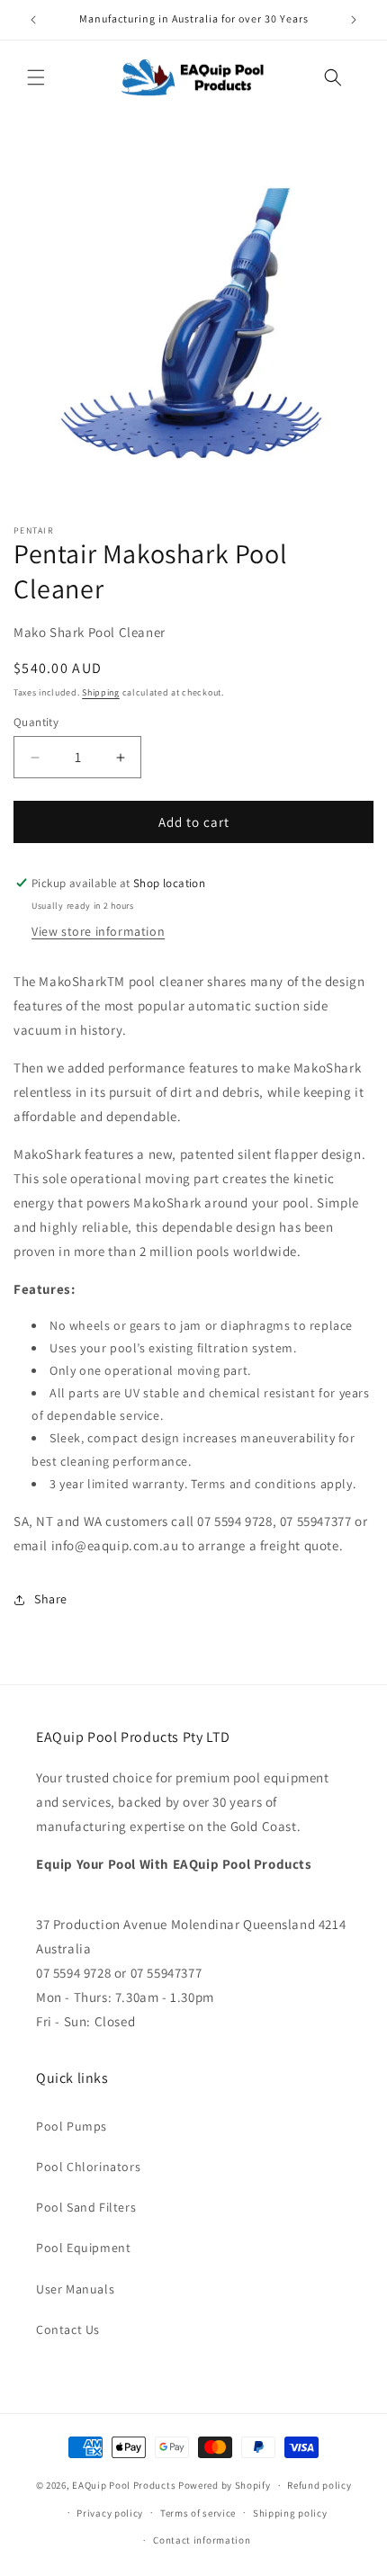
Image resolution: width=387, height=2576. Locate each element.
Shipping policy (290, 2513)
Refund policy (319, 2485)
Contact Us (68, 2329)
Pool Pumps (72, 2126)
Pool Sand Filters (86, 2207)
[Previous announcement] (33, 20)
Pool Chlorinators (88, 2167)
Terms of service (198, 2513)
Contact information (202, 2540)
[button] (36, 77)
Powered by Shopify (225, 2485)
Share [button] (51, 1599)
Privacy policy (110, 2513)
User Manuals (75, 2289)
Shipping (101, 692)
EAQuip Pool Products (124, 2485)
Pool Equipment (83, 2248)
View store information (98, 931)
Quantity (36, 722)
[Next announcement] (354, 20)
